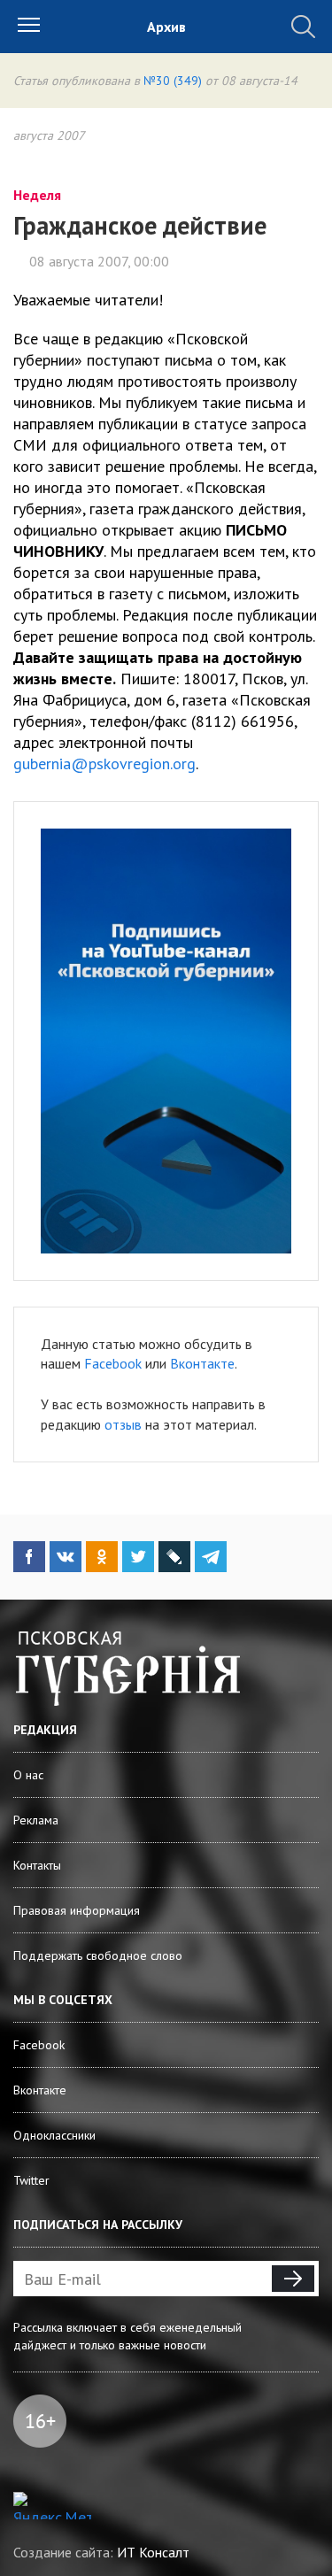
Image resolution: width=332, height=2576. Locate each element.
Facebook (113, 1363)
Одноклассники (54, 2135)
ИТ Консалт (153, 2552)
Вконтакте (202, 1363)
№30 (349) (173, 81)
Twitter (31, 2180)
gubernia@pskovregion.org (104, 764)
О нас (28, 1775)
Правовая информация (77, 1910)
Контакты (37, 1865)
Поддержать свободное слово (98, 1955)
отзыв (123, 1424)
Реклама (36, 1820)
